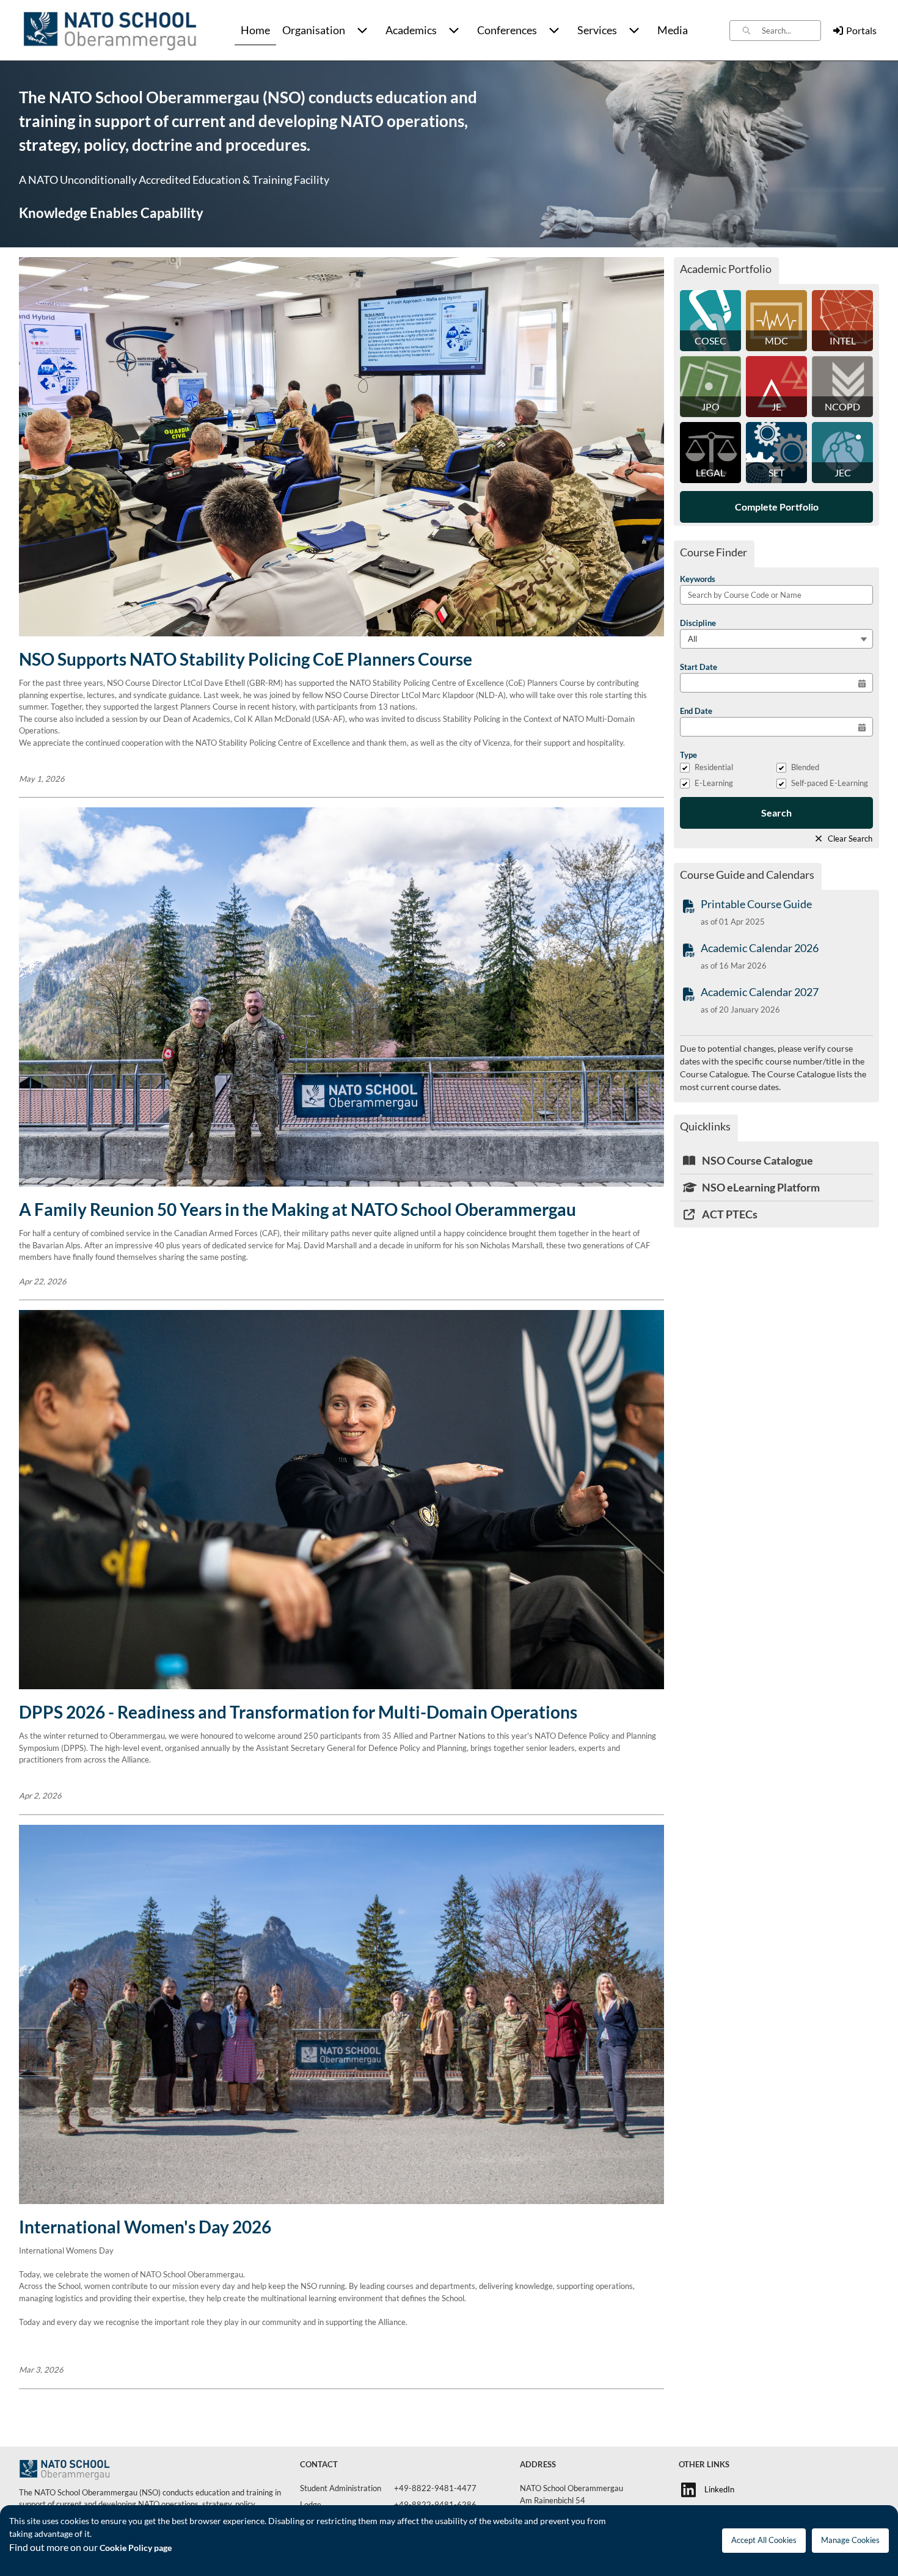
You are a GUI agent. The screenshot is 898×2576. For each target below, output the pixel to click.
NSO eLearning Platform (760, 1187)
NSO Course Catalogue (757, 1160)
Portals (861, 30)
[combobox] (791, 31)
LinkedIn (719, 2489)
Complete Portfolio (777, 507)
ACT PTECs (729, 1214)
